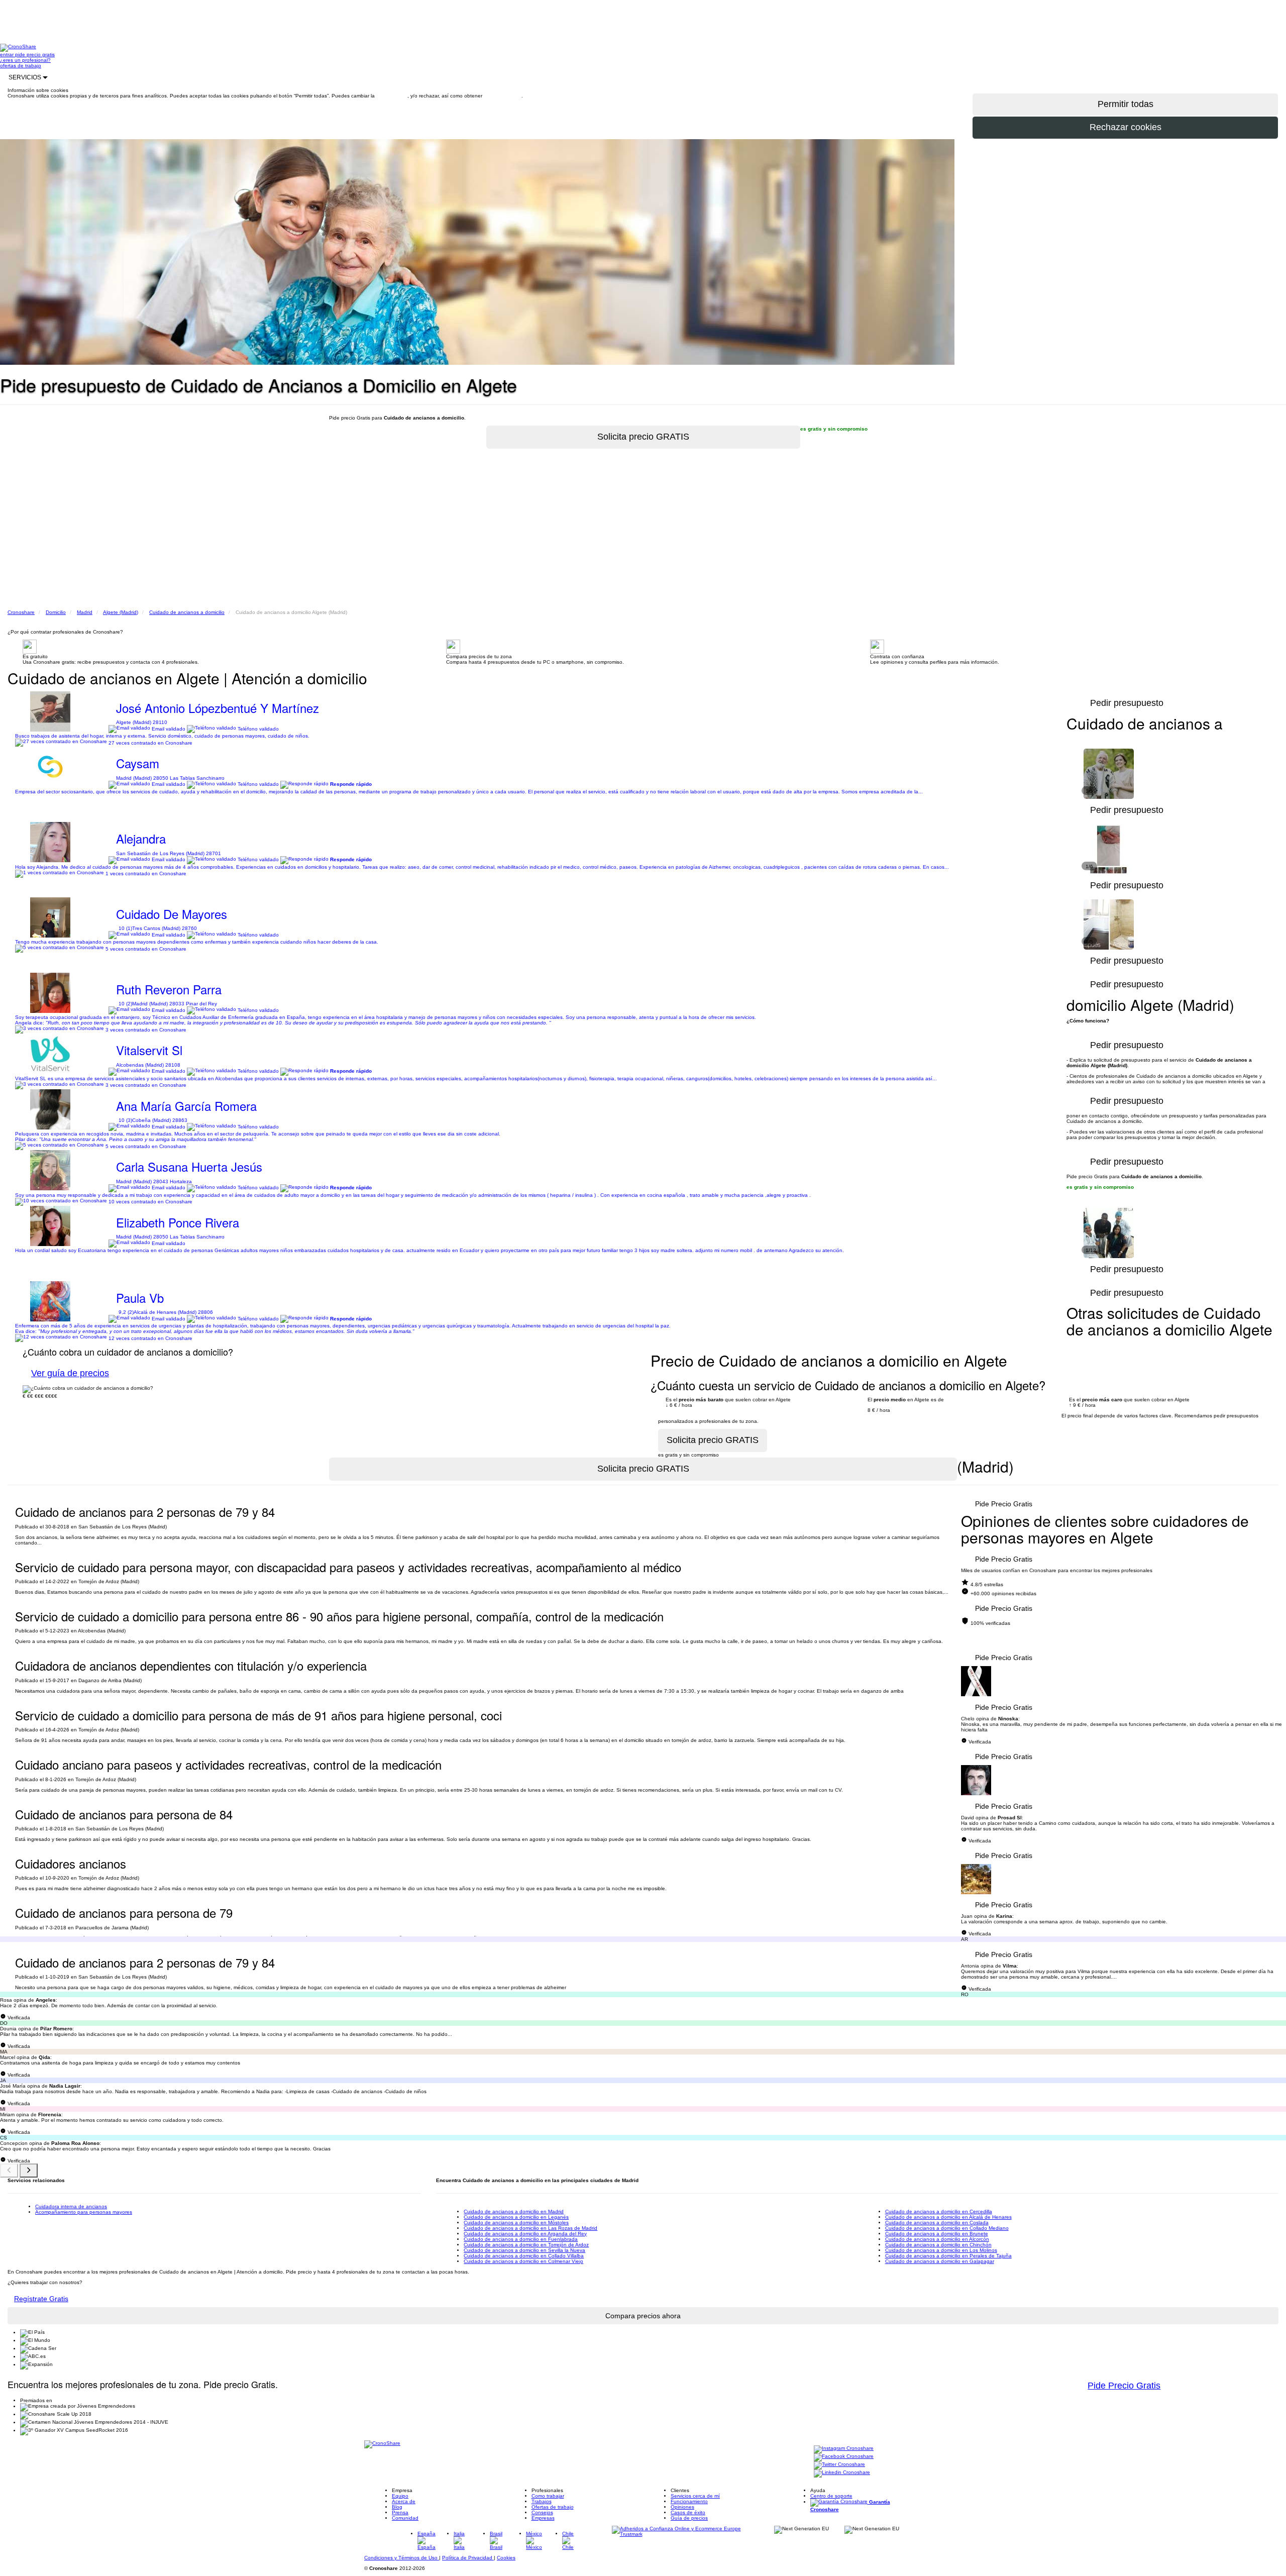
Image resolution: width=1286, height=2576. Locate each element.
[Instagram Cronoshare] (844, 2449)
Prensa (400, 2512)
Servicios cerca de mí (695, 2496)
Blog (397, 2507)
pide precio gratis (35, 55)
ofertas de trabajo (21, 66)
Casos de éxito (688, 2512)
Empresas (543, 2518)
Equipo (400, 2496)
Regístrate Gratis (41, 2299)
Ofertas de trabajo (553, 2507)
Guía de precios (689, 2518)
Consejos (542, 2512)
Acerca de (404, 2501)
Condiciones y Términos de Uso (402, 2558)
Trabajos (542, 2501)
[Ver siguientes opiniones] (29, 2171)
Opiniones (682, 2507)
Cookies (506, 2558)
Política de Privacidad (468, 2558)
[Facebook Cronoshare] (844, 2457)
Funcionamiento (689, 2501)
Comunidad (405, 2518)
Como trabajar (548, 2496)
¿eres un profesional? (25, 60)
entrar (8, 55)
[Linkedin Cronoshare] (842, 2473)
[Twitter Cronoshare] (839, 2465)
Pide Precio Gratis (1004, 1504)
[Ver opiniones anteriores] (9, 2171)
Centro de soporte (831, 2496)
